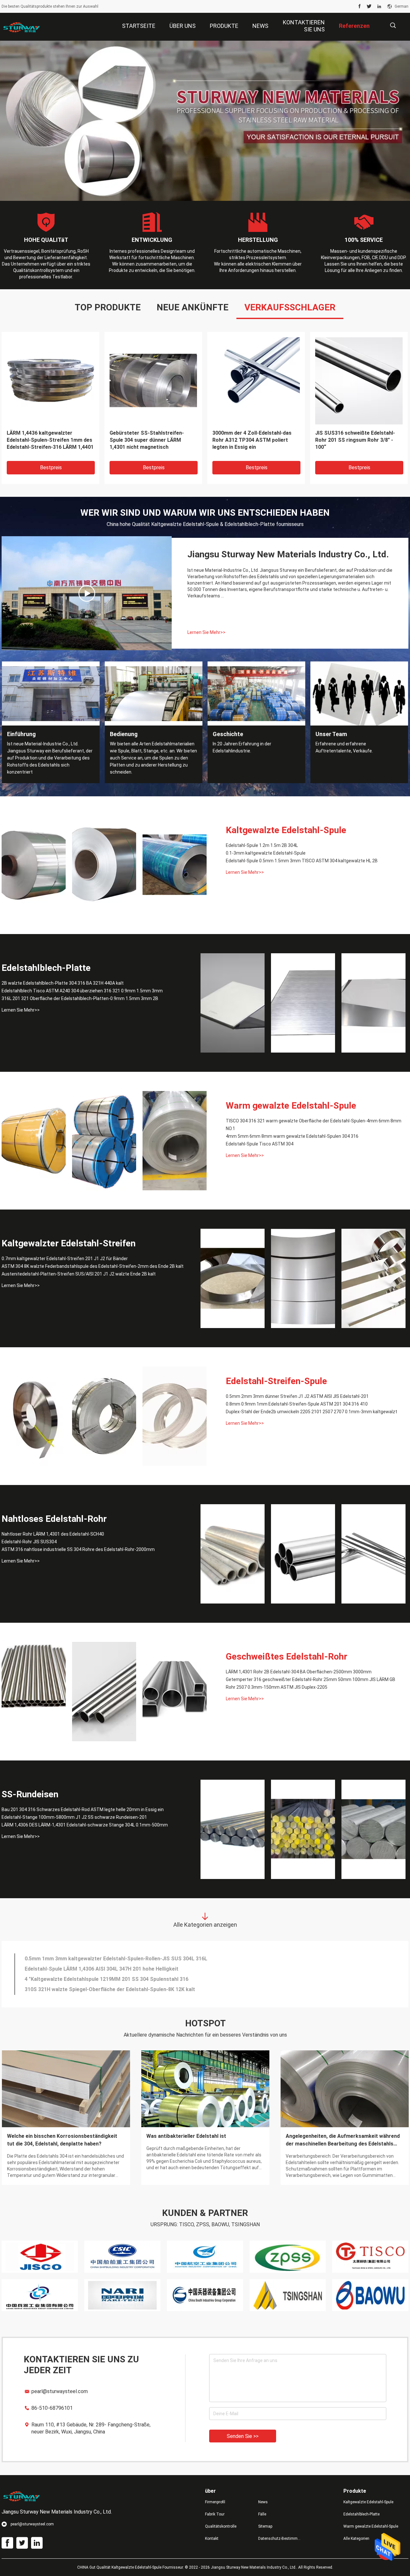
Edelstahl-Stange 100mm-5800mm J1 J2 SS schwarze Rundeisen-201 (74, 1817)
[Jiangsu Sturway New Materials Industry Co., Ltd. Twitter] (369, 6)
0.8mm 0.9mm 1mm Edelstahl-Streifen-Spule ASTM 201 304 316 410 (297, 1404)
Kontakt (212, 2539)
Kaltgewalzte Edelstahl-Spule (286, 830)
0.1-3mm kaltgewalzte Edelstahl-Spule (266, 853)
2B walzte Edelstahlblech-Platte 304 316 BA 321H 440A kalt (63, 983)
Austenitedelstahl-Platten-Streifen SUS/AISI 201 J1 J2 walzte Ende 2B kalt (79, 1274)
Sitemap (265, 2526)
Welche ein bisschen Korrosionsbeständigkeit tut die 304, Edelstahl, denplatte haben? (62, 2140)
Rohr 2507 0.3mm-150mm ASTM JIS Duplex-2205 (277, 1687)
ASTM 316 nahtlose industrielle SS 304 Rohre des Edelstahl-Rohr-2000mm (78, 1549)
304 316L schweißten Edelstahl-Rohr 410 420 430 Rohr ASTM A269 (105, 1969)
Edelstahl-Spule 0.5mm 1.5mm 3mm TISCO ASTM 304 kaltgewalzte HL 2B (49, 440)
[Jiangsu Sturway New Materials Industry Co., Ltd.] (22, 27)
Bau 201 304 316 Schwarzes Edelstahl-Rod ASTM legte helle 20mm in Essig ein (83, 1809)
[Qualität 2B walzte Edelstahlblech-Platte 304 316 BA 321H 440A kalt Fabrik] (233, 1003)
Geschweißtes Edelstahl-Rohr (287, 1657)
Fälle (262, 2514)
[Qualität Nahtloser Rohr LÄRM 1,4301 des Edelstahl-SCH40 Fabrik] (233, 1554)
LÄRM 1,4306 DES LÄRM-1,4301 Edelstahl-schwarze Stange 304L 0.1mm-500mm (85, 1825)
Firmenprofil (215, 2502)
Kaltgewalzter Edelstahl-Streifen (69, 1243)
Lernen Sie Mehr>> (206, 632)
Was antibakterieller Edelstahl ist (186, 2136)
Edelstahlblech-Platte (46, 968)
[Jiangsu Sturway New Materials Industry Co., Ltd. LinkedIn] (379, 6)
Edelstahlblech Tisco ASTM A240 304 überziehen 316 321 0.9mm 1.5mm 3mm (82, 991)
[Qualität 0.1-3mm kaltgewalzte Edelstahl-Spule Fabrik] (104, 865)
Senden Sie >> (243, 2436)
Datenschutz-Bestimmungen (280, 2539)
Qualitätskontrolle (221, 2526)
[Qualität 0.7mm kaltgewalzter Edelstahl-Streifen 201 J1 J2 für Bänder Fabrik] (233, 1278)
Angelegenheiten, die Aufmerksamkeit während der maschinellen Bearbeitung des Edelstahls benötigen (343, 2140)
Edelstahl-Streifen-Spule (276, 1381)
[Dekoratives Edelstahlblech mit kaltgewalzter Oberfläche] (87, 593)
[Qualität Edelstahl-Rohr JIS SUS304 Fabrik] (303, 1554)
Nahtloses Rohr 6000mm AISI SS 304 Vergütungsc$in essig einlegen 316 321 (117, 1959)
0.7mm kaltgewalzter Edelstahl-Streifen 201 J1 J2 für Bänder (65, 1259)
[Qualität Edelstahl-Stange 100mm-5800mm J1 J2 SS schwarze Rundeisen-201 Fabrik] (303, 1829)
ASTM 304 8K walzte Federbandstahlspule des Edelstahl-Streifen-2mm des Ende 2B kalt (358, 440)
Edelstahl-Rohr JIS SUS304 (29, 1542)
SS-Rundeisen (30, 1794)
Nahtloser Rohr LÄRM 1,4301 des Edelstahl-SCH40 (53, 1534)
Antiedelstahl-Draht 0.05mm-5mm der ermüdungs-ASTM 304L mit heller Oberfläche (125, 1979)
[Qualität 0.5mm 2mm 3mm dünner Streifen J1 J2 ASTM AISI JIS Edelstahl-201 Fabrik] (34, 1416)
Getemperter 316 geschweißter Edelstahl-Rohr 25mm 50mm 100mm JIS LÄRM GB (311, 1679)
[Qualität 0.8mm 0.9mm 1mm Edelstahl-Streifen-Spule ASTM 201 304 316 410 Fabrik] (104, 1416)
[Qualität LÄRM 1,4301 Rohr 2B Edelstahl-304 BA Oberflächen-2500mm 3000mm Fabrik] (34, 1692)
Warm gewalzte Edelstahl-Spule (291, 1106)
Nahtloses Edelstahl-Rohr (54, 1519)
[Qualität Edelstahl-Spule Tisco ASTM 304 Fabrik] (175, 1141)
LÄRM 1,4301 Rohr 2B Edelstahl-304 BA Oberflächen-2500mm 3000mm (299, 1672)
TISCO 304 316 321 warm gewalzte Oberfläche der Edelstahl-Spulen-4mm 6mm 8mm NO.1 (151, 440)
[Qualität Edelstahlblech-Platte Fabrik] (205, 121)
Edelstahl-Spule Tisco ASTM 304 (260, 1144)
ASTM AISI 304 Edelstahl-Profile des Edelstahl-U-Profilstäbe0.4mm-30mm (114, 1989)
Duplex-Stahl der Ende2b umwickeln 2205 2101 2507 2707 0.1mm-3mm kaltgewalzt (312, 1412)
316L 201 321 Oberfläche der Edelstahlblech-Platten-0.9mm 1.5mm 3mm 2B (249, 440)
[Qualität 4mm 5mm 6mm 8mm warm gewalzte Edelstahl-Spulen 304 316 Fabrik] (104, 1141)
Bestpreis (51, 468)
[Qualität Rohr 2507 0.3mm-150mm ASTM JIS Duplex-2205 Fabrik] (175, 1692)
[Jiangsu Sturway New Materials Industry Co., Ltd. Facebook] (360, 6)
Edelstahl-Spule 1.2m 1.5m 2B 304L (262, 845)
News (263, 2502)
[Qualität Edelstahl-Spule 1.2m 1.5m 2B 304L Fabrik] (34, 865)
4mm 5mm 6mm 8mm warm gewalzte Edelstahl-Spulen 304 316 (292, 1136)
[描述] (393, 25)
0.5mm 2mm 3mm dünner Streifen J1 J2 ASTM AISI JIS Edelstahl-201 (297, 1396)
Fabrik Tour (215, 2514)
